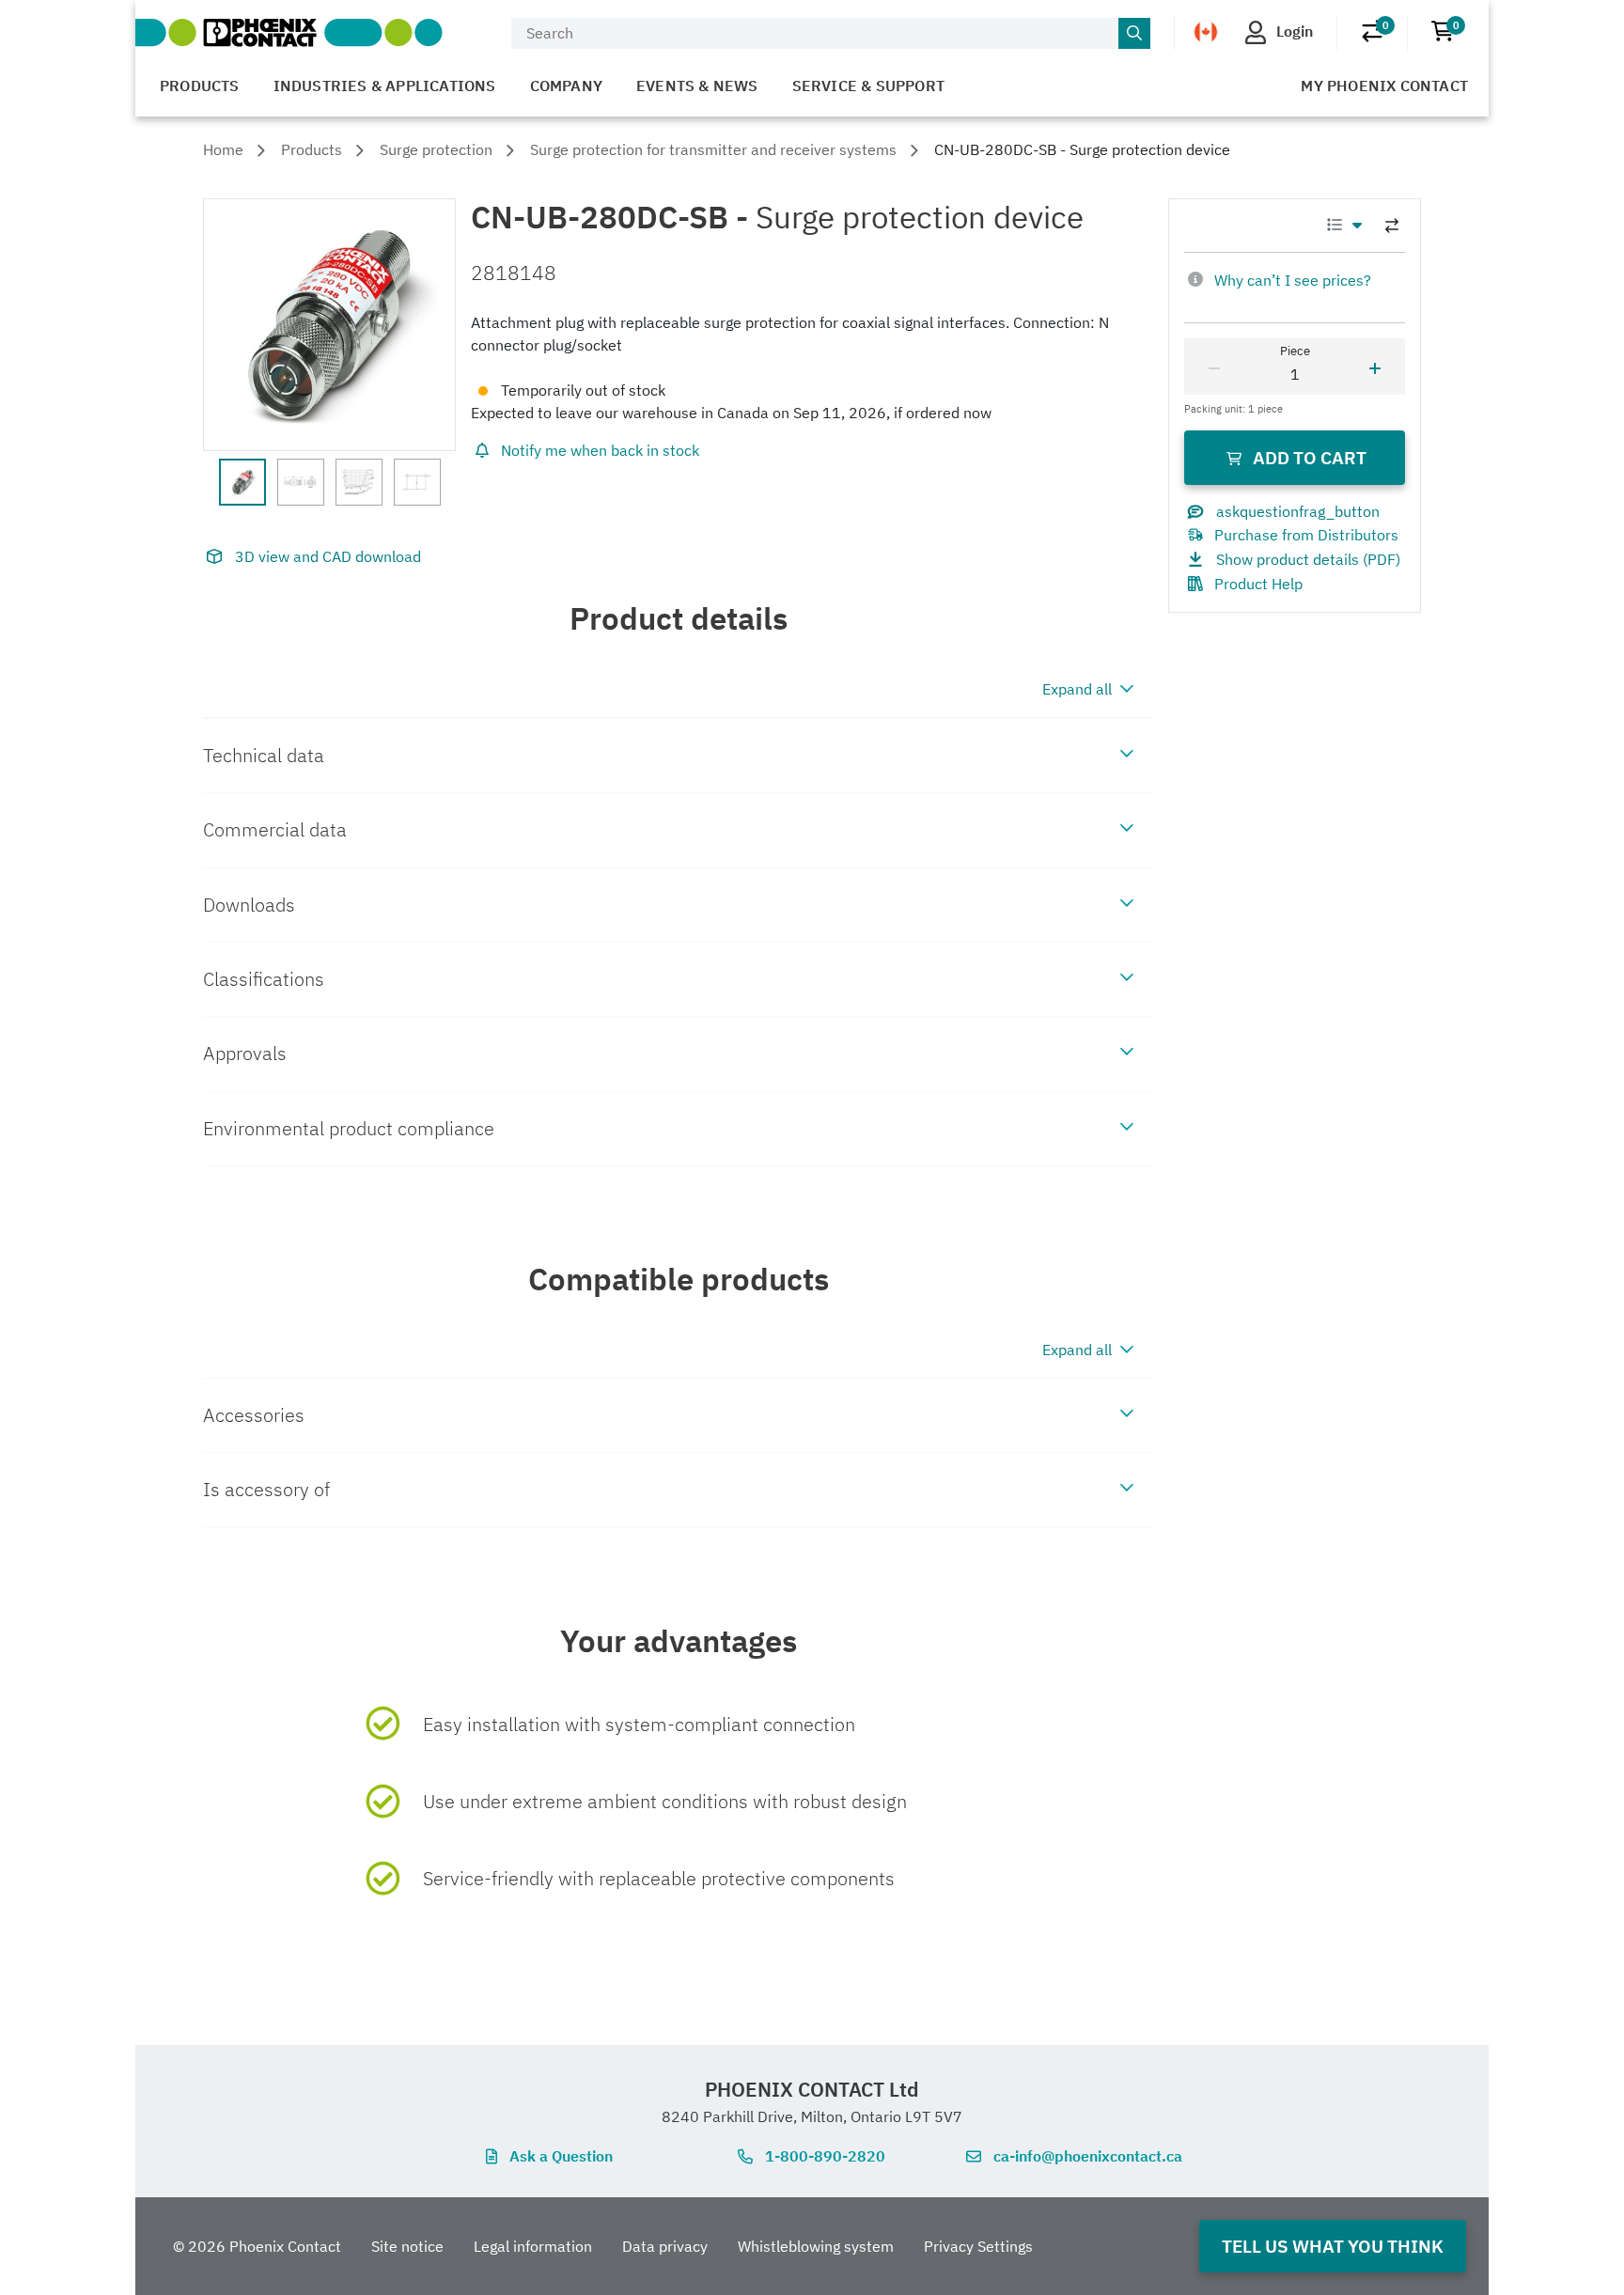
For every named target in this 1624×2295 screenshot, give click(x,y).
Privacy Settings (978, 2246)
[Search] (1134, 34)
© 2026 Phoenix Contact (257, 2246)
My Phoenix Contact (1384, 86)
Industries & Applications (385, 86)
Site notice (407, 2246)
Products (200, 86)
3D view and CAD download (328, 556)
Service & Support (868, 86)
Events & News (697, 86)
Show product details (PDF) (1308, 559)
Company (566, 86)
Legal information (533, 2246)
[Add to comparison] (1392, 226)
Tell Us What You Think (1333, 2246)
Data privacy (665, 2246)
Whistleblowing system (816, 2246)
